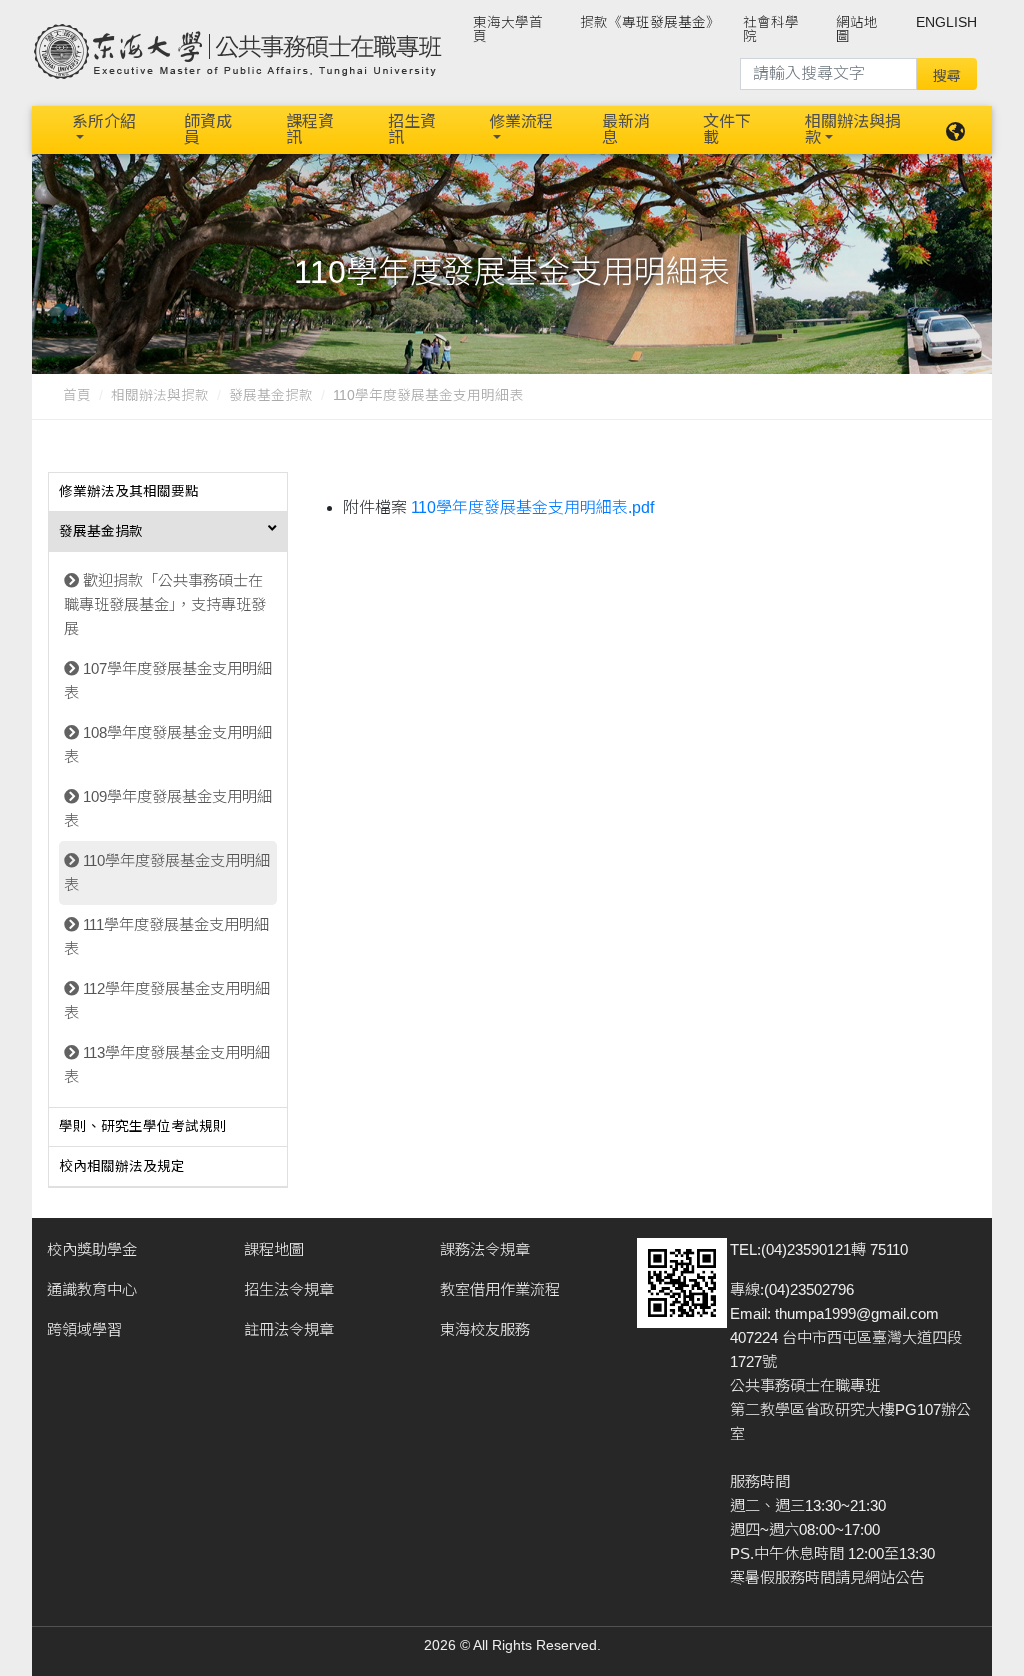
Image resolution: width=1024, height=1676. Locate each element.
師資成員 (208, 129)
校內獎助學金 (92, 1249)
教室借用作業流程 (500, 1289)
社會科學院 (771, 29)
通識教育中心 (92, 1289)
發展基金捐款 (271, 395)
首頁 (77, 395)
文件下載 (727, 129)
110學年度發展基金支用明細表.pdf (532, 507)
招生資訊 (412, 129)
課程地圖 (274, 1249)
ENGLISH (946, 22)
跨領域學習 (84, 1329)
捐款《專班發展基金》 (649, 22)
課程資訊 (310, 129)
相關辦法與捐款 (853, 129)
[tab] (168, 493)
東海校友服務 (485, 1329)
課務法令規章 (485, 1249)
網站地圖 (857, 29)
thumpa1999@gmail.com (857, 1313)
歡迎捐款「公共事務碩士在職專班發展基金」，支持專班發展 (165, 604)
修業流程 (521, 121)
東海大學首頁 (508, 29)
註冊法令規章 (289, 1329)
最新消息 (626, 129)
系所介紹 (104, 121)
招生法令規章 (289, 1289)
